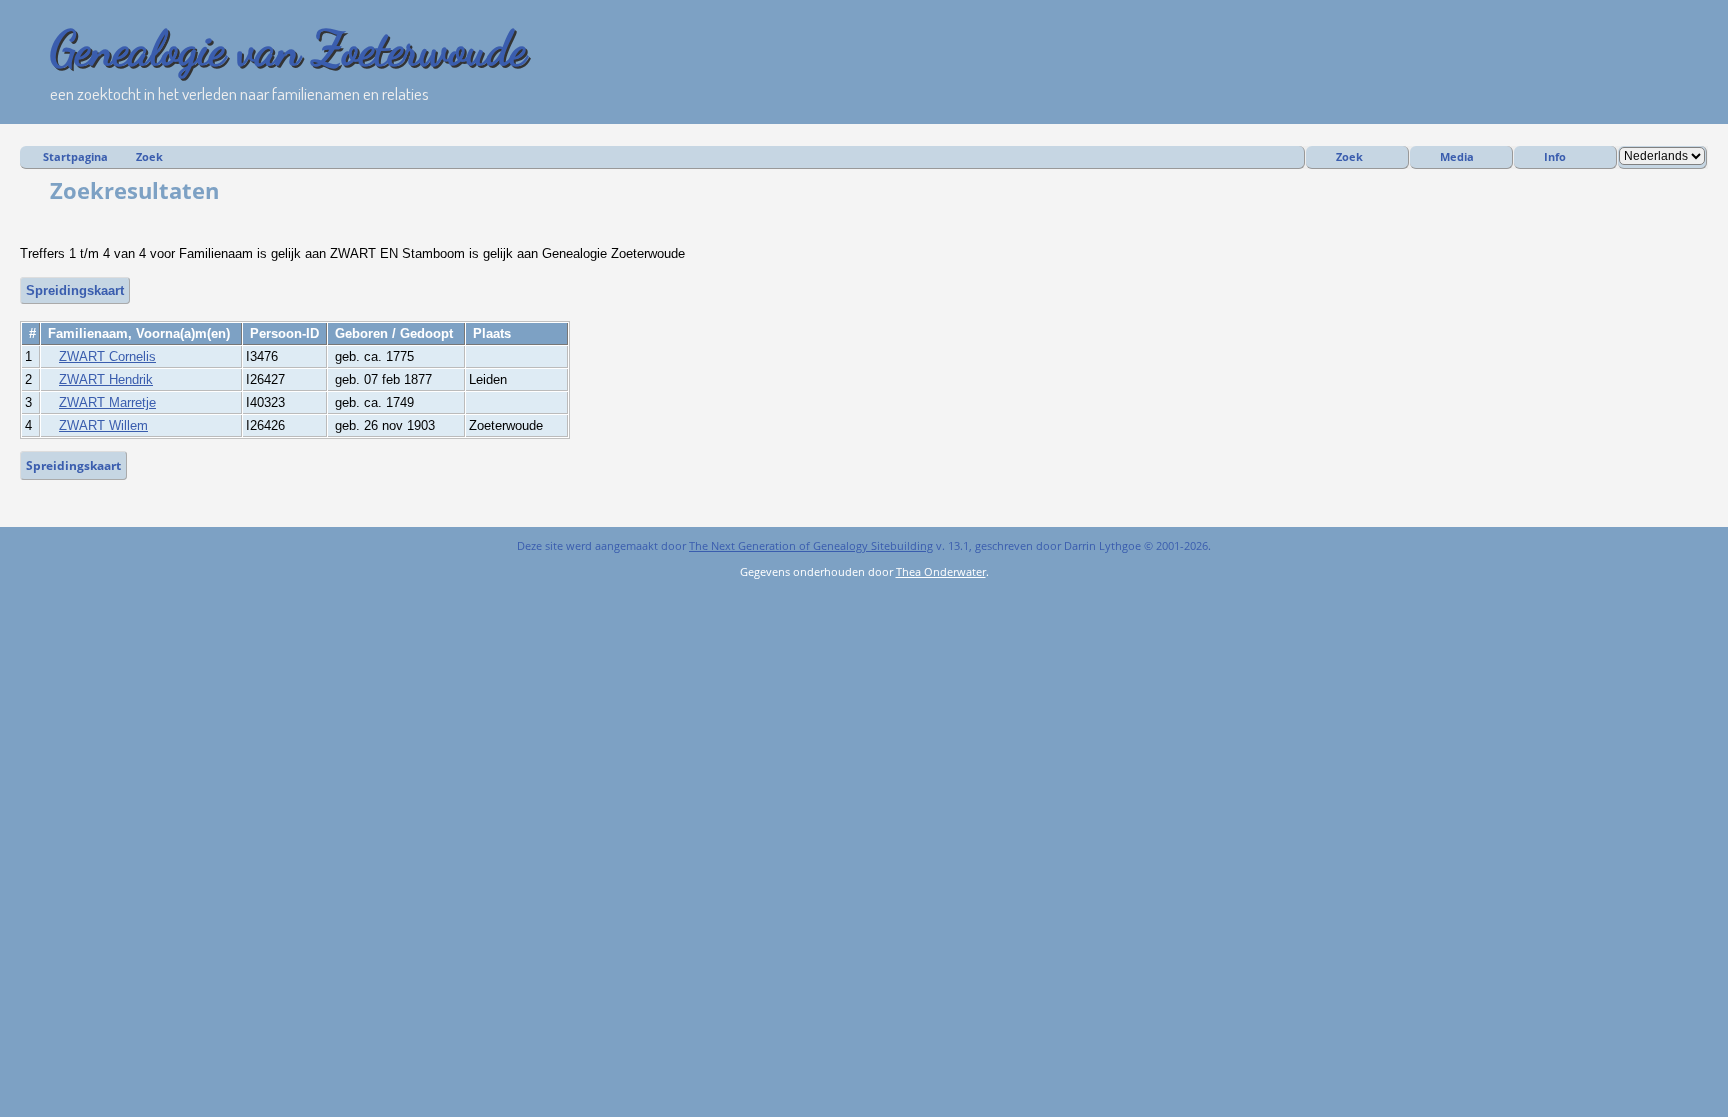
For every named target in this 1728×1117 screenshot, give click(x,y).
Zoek (149, 156)
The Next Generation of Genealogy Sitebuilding (811, 545)
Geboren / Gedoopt (396, 333)
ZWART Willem (103, 425)
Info (1555, 156)
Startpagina (75, 156)
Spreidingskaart (75, 290)
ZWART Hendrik (106, 379)
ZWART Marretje (107, 402)
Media (1457, 156)
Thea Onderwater (941, 571)
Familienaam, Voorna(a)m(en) (141, 333)
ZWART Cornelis (107, 356)
